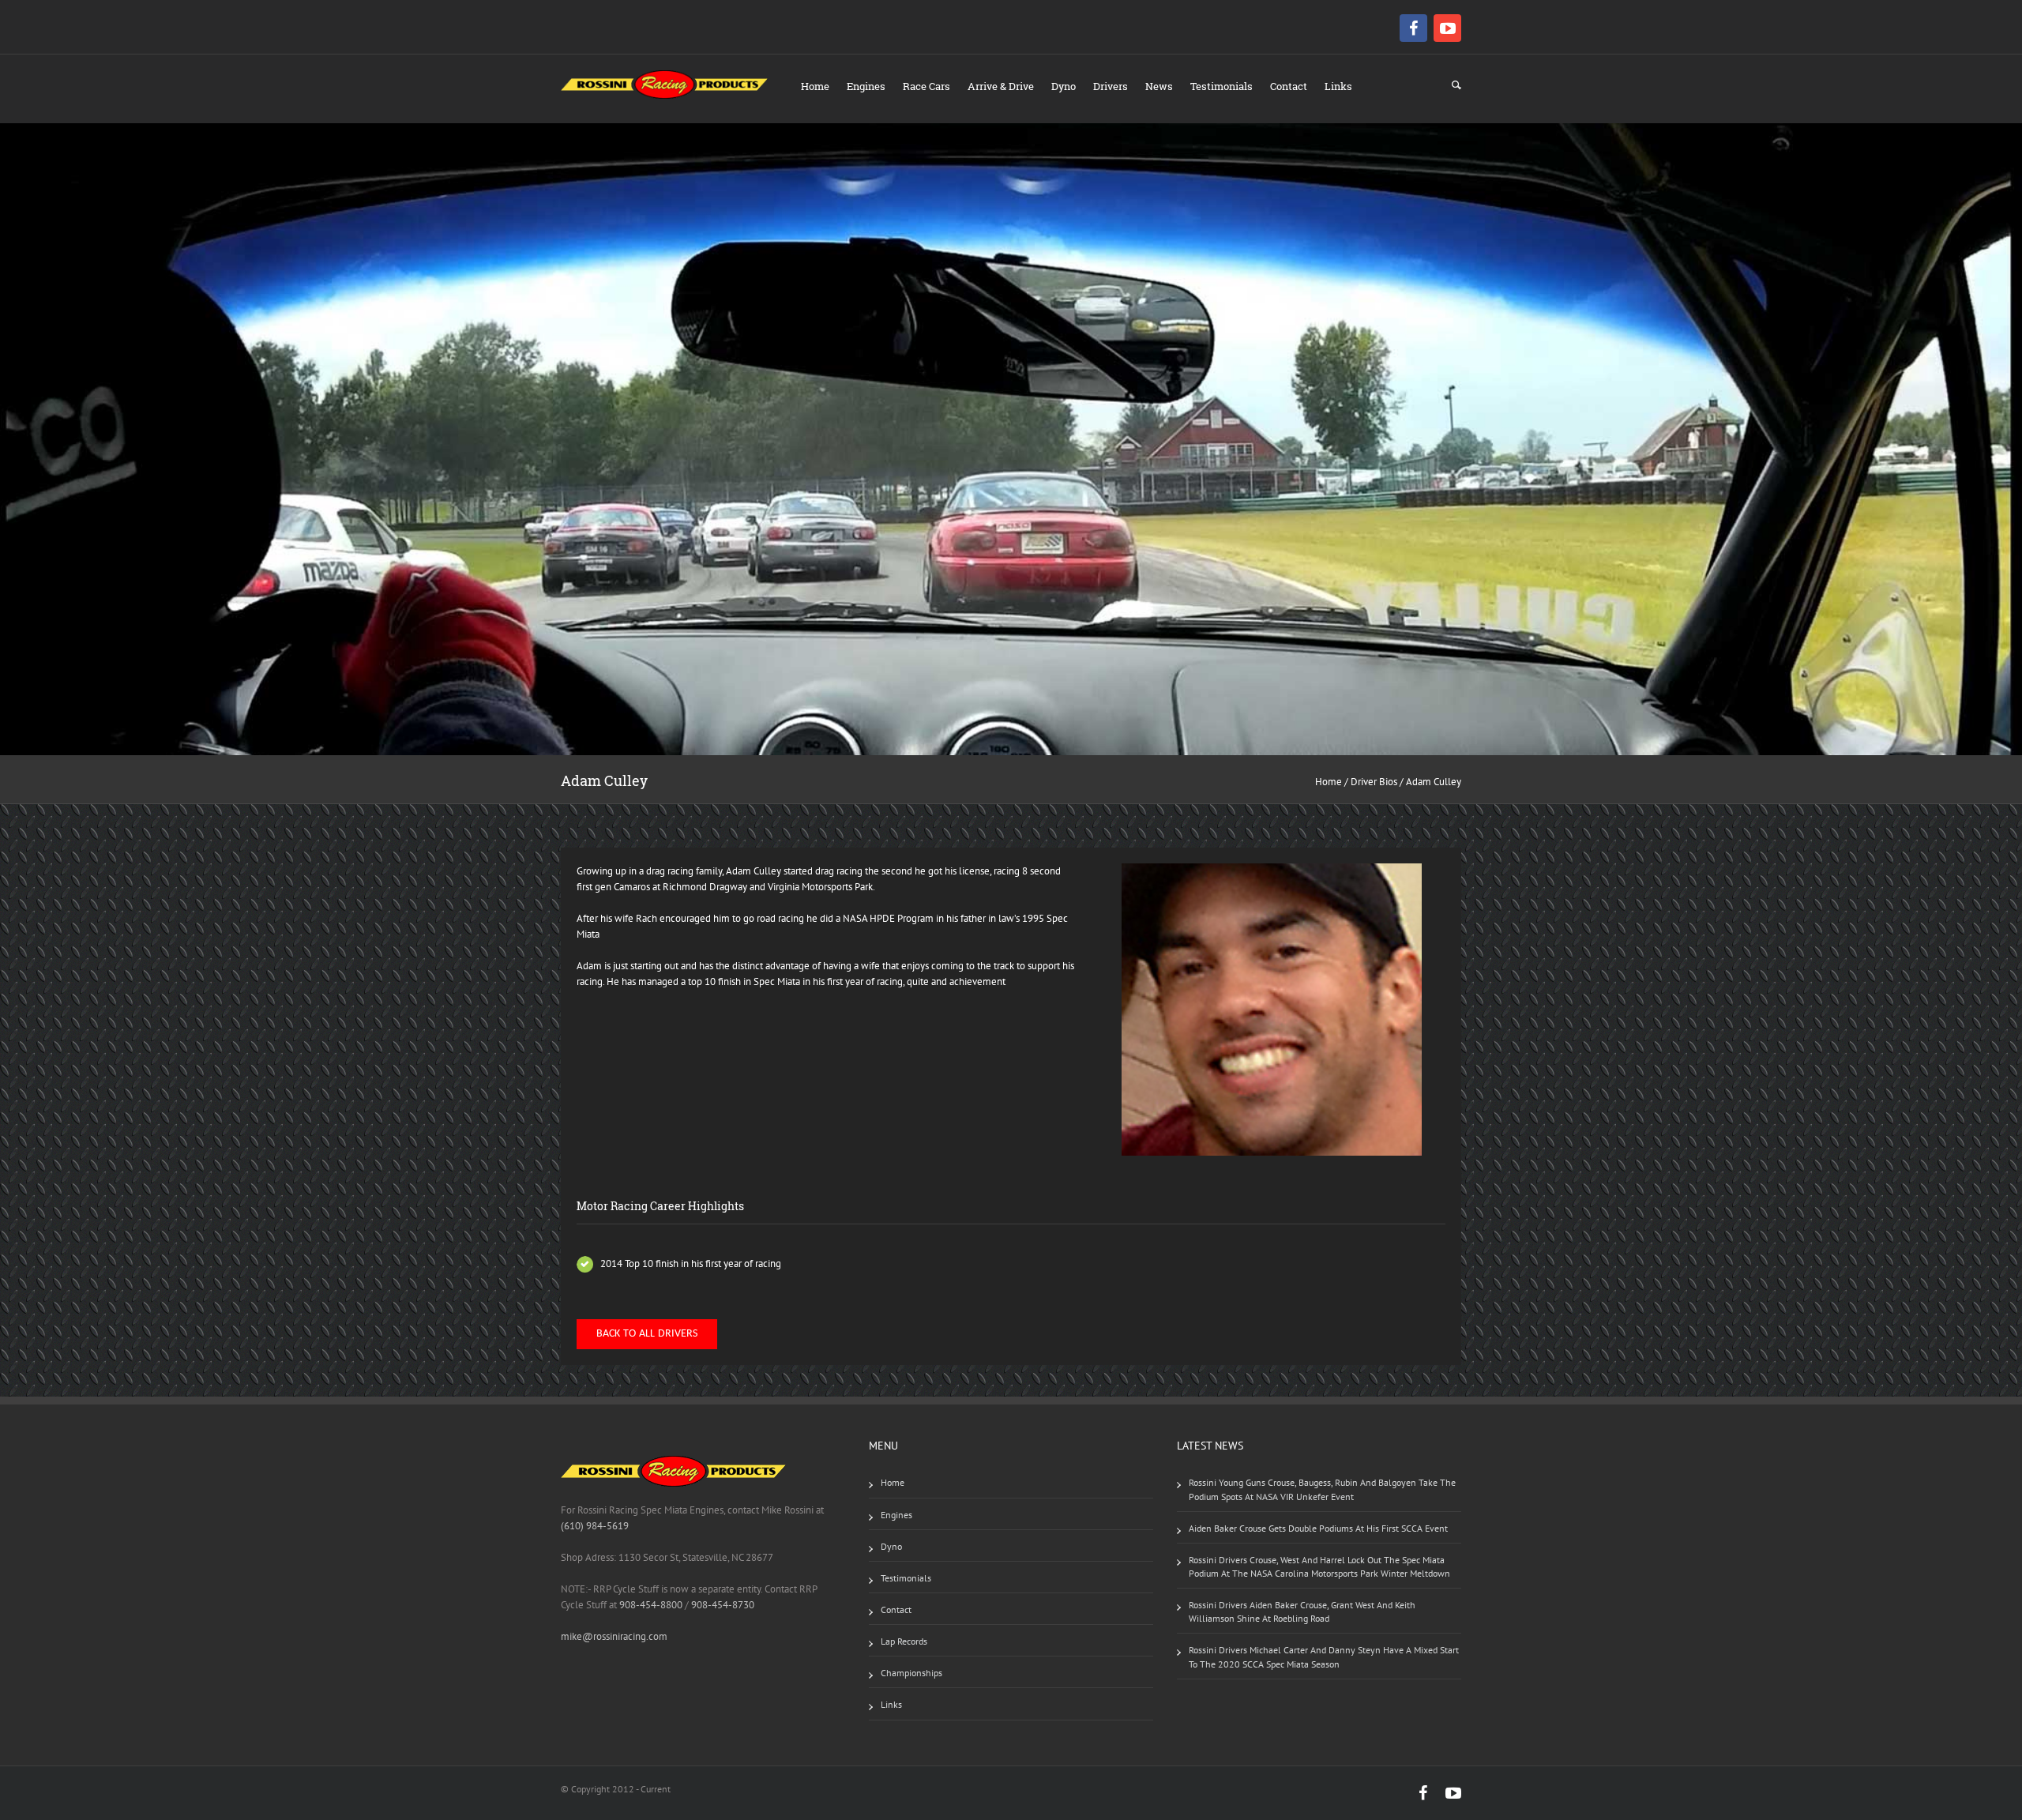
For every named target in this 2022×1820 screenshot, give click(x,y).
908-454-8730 (722, 1605)
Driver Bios (1374, 782)
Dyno (1064, 86)
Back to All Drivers (647, 1334)
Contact (1289, 86)
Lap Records (904, 1641)
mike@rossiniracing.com (614, 1636)
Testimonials (1221, 86)
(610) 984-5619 (595, 1526)
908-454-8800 (651, 1605)
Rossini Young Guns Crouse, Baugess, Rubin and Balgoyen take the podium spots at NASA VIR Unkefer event (1322, 1489)
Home (815, 86)
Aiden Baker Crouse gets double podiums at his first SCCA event (1318, 1528)
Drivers (1111, 86)
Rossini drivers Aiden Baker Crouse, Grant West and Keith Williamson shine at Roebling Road (1302, 1611)
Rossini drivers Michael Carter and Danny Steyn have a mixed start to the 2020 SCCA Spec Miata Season (1324, 1656)
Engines (866, 86)
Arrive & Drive (1001, 86)
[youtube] (1447, 28)
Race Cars (926, 86)
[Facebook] (1415, 28)
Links (1338, 86)
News (1159, 86)
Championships (911, 1673)
